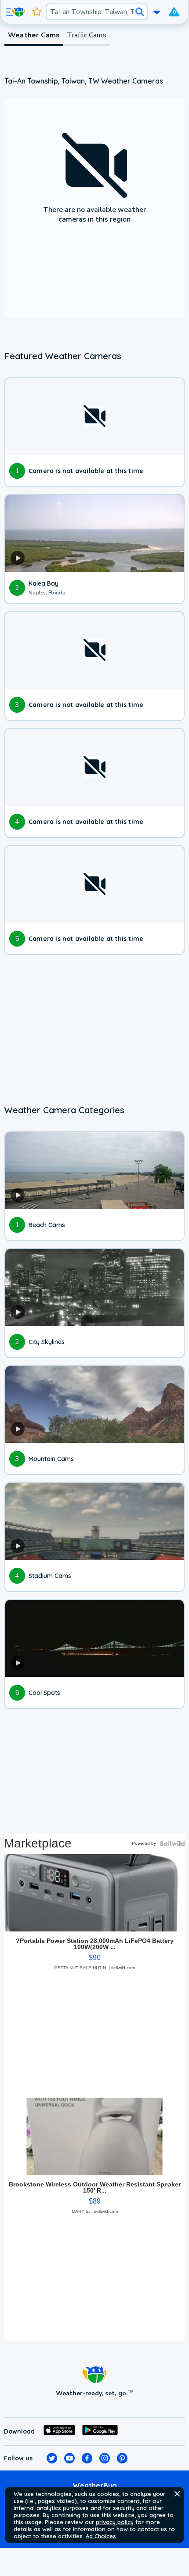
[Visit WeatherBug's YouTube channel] (69, 2458)
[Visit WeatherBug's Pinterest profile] (122, 2458)
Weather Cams (34, 35)
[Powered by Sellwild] (172, 1844)
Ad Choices (101, 2536)
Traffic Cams (86, 35)
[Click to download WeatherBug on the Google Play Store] (100, 2431)
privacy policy (115, 2522)
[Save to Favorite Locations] (37, 12)
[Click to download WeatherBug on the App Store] (59, 2431)
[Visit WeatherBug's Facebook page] (87, 2458)
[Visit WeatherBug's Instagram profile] (105, 2458)
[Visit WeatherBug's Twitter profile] (52, 2458)
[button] (177, 2494)
